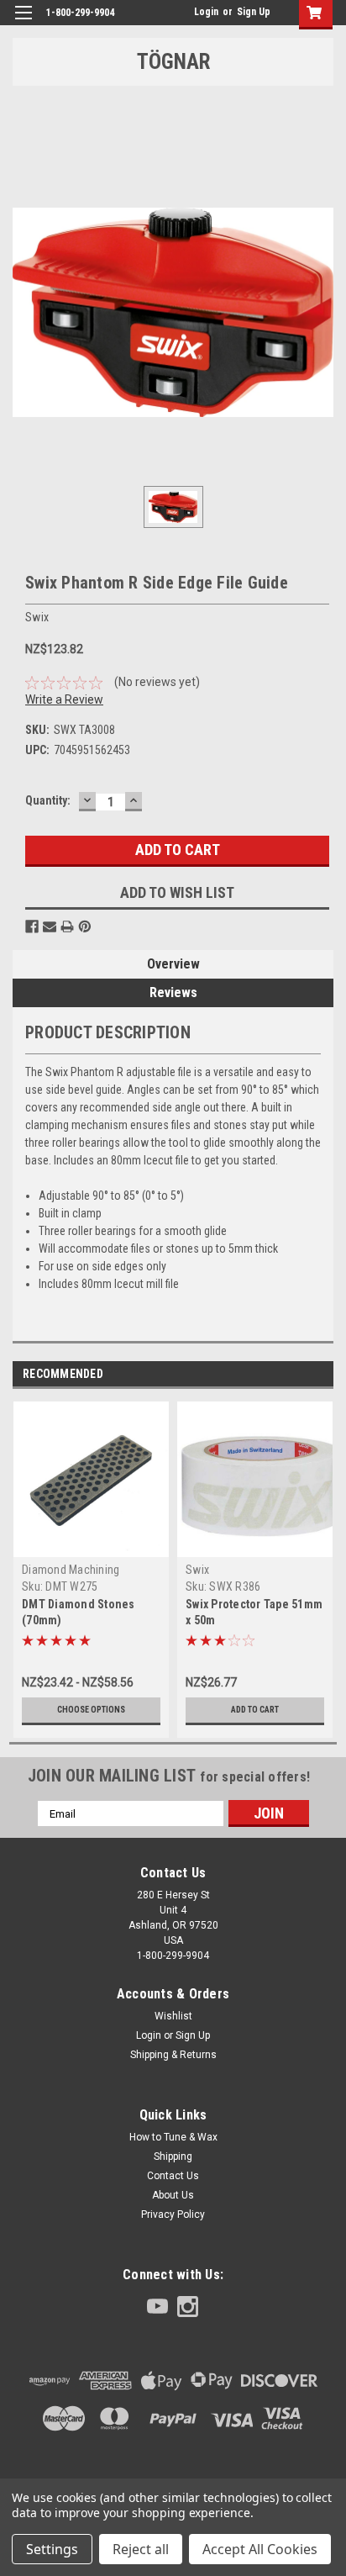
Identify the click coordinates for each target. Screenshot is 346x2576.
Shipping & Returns (173, 2055)
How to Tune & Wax (173, 2137)
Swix (197, 1570)
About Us (173, 2195)
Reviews (173, 992)
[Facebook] (32, 926)
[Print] (67, 926)
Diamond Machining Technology (71, 1577)
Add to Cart (255, 1710)
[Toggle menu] (23, 23)
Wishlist (173, 2016)
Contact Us (173, 2176)
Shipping (173, 2156)
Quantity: (48, 800)
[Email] (50, 926)
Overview (173, 964)
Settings (52, 2549)
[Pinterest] (85, 926)
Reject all (141, 2549)
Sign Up (254, 12)
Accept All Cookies (260, 2549)
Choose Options (91, 1710)
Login (206, 12)
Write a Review (64, 699)
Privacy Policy (173, 2214)
